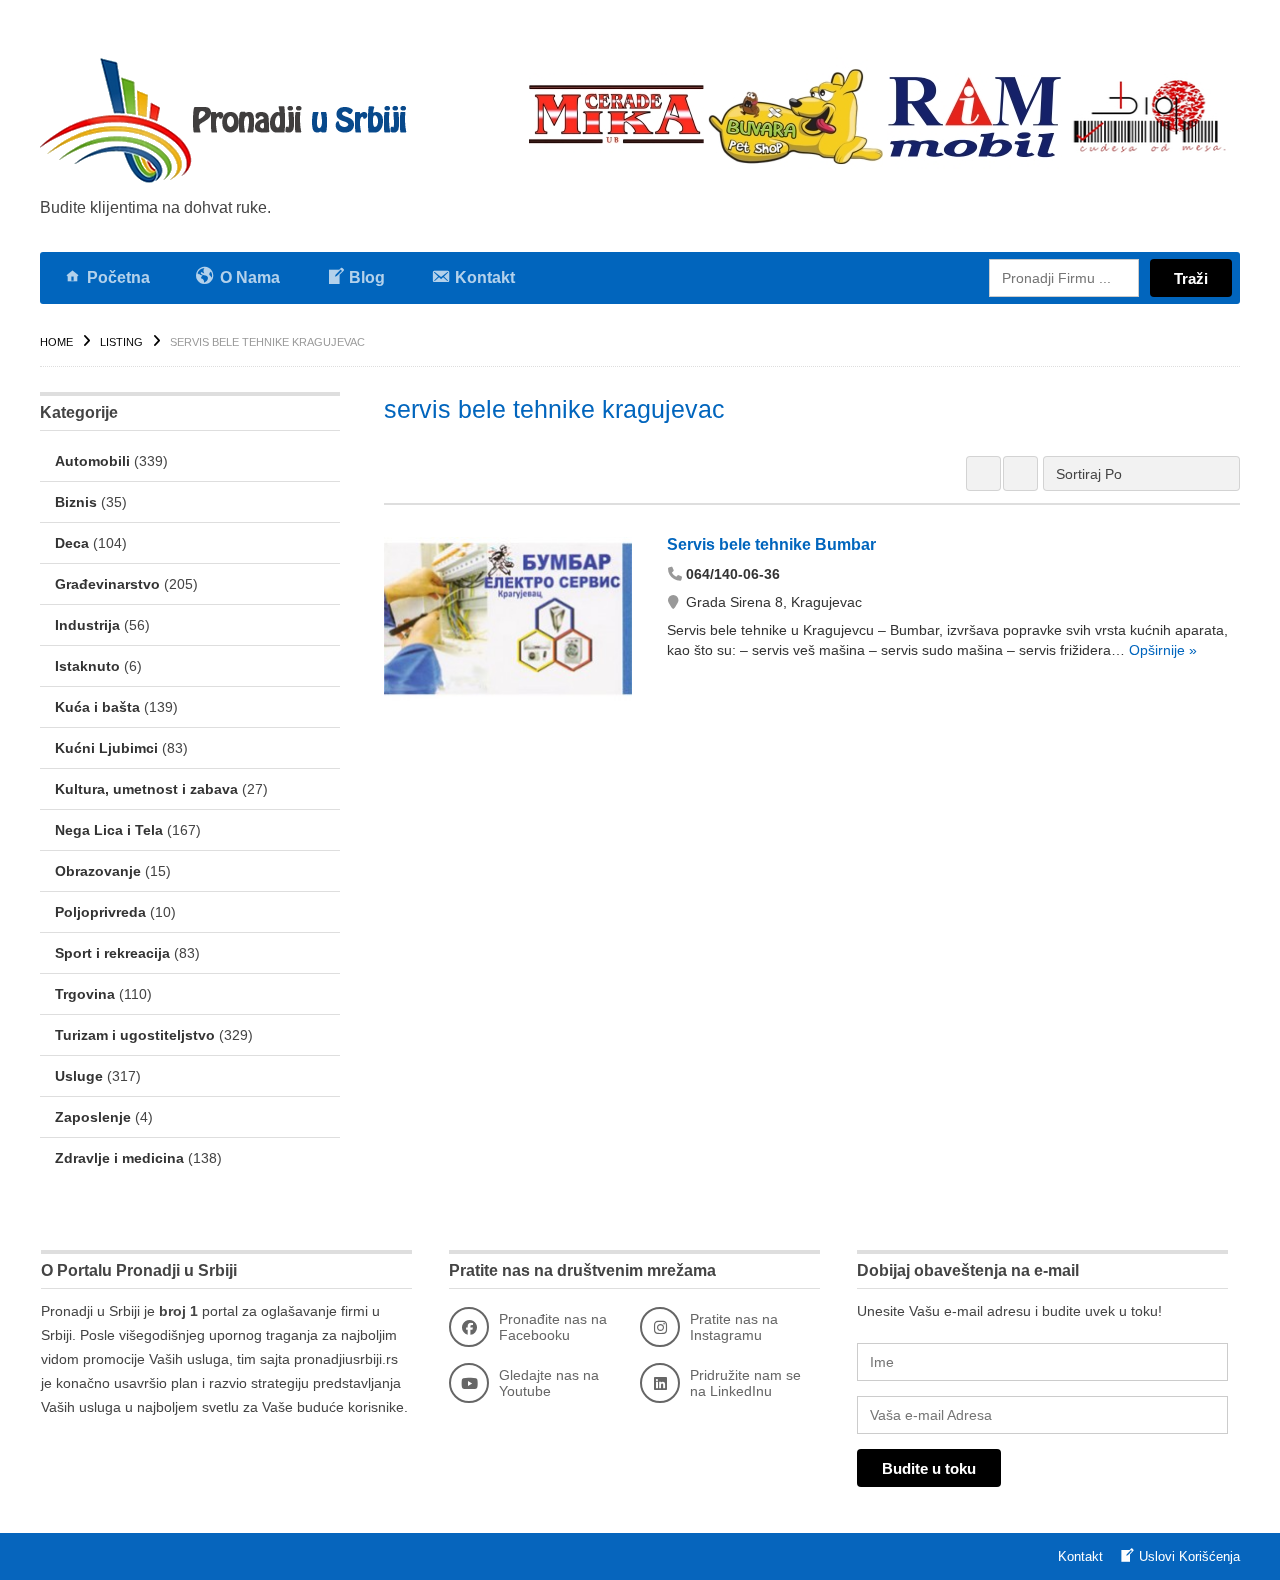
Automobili (92, 461)
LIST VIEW (1020, 473)
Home (56, 342)
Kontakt (1080, 1556)
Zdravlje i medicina (119, 1158)
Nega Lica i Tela (109, 830)
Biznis (76, 502)
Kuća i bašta (97, 707)
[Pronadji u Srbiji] (230, 120)
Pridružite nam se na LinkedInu (745, 1383)
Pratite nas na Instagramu (734, 1327)
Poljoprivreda (100, 912)
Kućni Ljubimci (106, 748)
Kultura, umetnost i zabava (146, 789)
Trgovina (85, 994)
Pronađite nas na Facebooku (553, 1327)
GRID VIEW (983, 473)
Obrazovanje (98, 871)
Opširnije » (1161, 650)
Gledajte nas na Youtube (549, 1383)
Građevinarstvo (107, 584)
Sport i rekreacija (112, 953)
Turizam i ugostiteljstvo (135, 1035)
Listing (121, 342)
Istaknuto (87, 666)
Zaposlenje (93, 1117)
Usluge (79, 1076)
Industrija (87, 625)
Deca (72, 543)
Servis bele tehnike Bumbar (771, 544)
